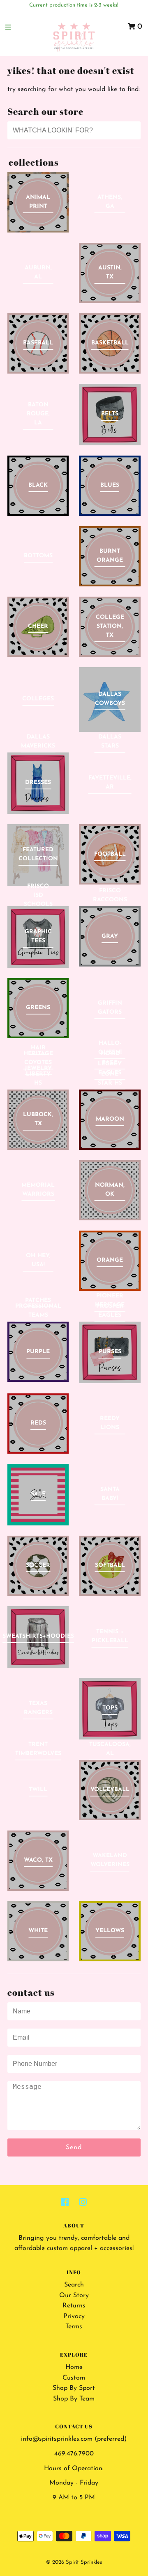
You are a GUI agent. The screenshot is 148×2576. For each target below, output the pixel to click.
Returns (74, 2306)
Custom (74, 2378)
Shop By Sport (74, 2388)
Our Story (74, 2296)
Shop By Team (74, 2399)
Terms (74, 2327)
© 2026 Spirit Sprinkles (74, 2562)
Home (74, 2367)
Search (74, 2285)
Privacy (74, 2316)
